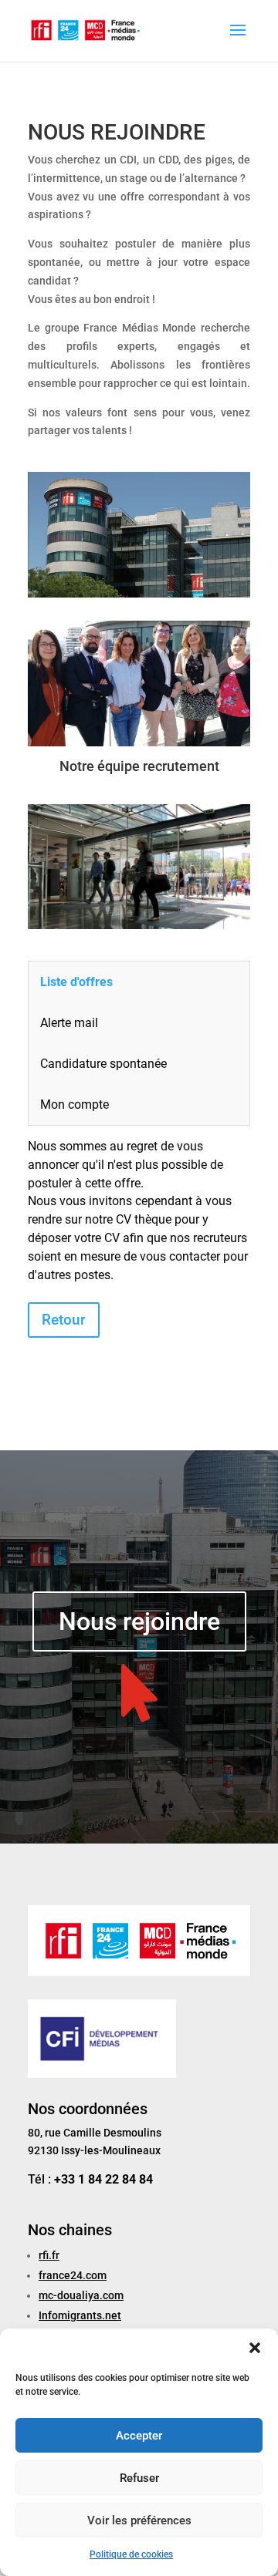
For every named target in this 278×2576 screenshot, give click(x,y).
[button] (255, 2348)
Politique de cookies (131, 2554)
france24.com (73, 2275)
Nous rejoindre (139, 1621)
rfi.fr (49, 2255)
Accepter (139, 2436)
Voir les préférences (139, 2520)
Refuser (139, 2478)
